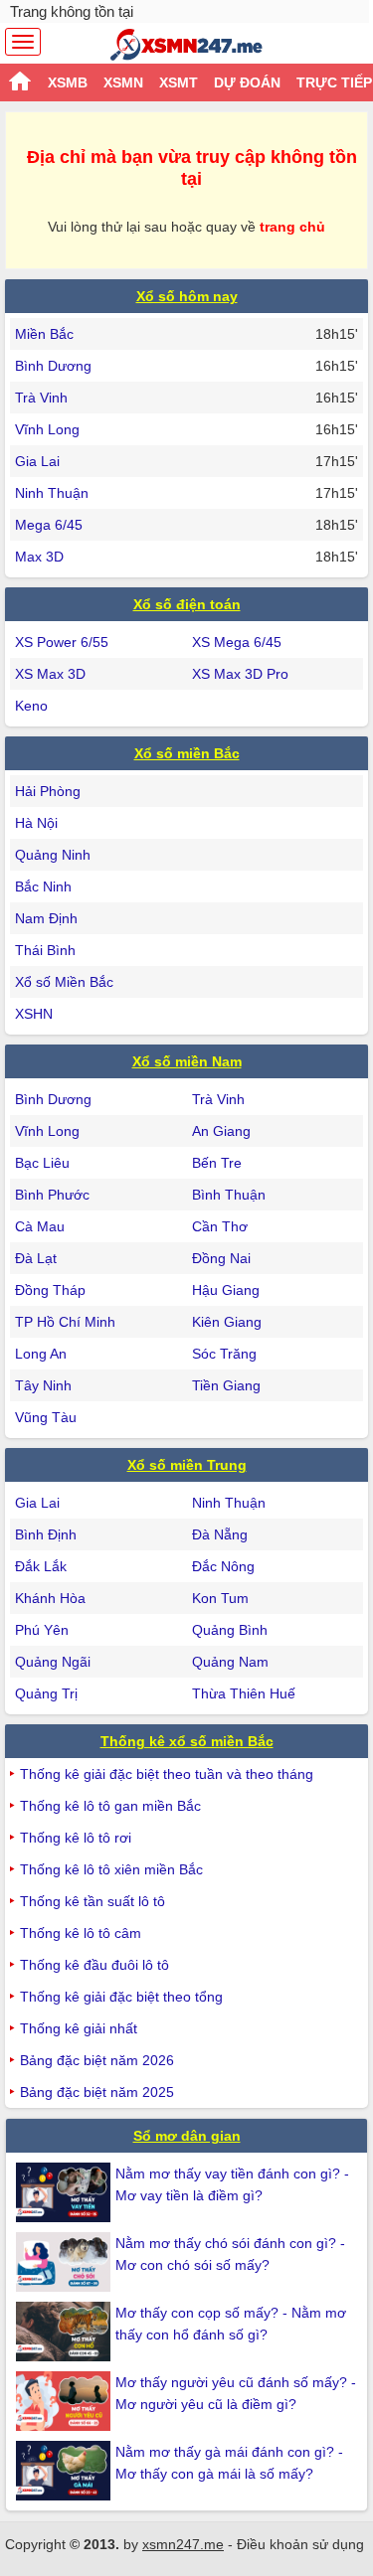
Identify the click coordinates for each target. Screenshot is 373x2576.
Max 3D (39, 557)
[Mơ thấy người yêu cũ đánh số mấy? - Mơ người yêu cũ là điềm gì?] (66, 2401)
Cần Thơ (220, 1226)
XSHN (34, 1014)
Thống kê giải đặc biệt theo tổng (121, 1997)
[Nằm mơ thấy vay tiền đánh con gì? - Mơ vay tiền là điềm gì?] (66, 2192)
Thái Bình (45, 950)
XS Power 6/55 (62, 642)
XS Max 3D (50, 674)
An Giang (221, 1131)
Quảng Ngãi (53, 1662)
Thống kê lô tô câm (81, 1933)
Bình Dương (53, 366)
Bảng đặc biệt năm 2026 (97, 2060)
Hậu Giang (226, 1290)
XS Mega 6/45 (237, 642)
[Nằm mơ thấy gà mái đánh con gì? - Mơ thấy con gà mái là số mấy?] (66, 2471)
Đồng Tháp (50, 1290)
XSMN (123, 82)
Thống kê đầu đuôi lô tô (94, 1965)
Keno (31, 706)
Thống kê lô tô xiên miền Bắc (111, 1869)
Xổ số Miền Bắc (64, 982)
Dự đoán (247, 82)
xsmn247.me (183, 2544)
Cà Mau (40, 1226)
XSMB (68, 82)
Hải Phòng (48, 791)
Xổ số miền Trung (187, 1465)
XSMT (179, 82)
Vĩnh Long (47, 429)
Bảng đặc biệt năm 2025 (97, 2092)
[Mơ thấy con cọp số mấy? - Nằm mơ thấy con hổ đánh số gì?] (66, 2332)
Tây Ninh (43, 1385)
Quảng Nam (230, 1662)
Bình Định (46, 1534)
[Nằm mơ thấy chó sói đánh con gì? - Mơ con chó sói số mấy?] (66, 2262)
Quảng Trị (46, 1693)
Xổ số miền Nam (187, 1061)
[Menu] (23, 42)
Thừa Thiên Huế (244, 1693)
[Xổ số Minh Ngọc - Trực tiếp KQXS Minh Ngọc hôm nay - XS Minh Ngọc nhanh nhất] (186, 45)
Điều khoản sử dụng (300, 2544)
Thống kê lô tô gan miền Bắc (110, 1806)
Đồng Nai (221, 1258)
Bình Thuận (229, 1195)
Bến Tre (217, 1163)
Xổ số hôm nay (187, 296)
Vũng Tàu (46, 1417)
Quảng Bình (230, 1630)
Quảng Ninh (53, 855)
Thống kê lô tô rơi (76, 1838)
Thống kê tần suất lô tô (93, 1901)
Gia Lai (37, 461)
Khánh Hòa (50, 1598)
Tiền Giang (226, 1385)
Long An (41, 1354)
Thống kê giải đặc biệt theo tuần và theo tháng (167, 1774)
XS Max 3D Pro (240, 674)
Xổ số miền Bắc (187, 753)
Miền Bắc (44, 334)
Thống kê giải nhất (79, 2028)
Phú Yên (42, 1630)
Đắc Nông (223, 1566)
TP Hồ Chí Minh (65, 1322)
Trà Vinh (41, 398)
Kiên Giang (227, 1322)
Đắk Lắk (41, 1566)
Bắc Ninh (43, 886)
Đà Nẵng (220, 1534)
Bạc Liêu (42, 1163)
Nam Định (46, 918)
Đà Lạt (36, 1258)
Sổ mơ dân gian (187, 2136)
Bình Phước (52, 1195)
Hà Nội (36, 823)
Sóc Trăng (224, 1354)
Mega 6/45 (49, 525)
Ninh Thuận (52, 493)
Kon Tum (220, 1598)
